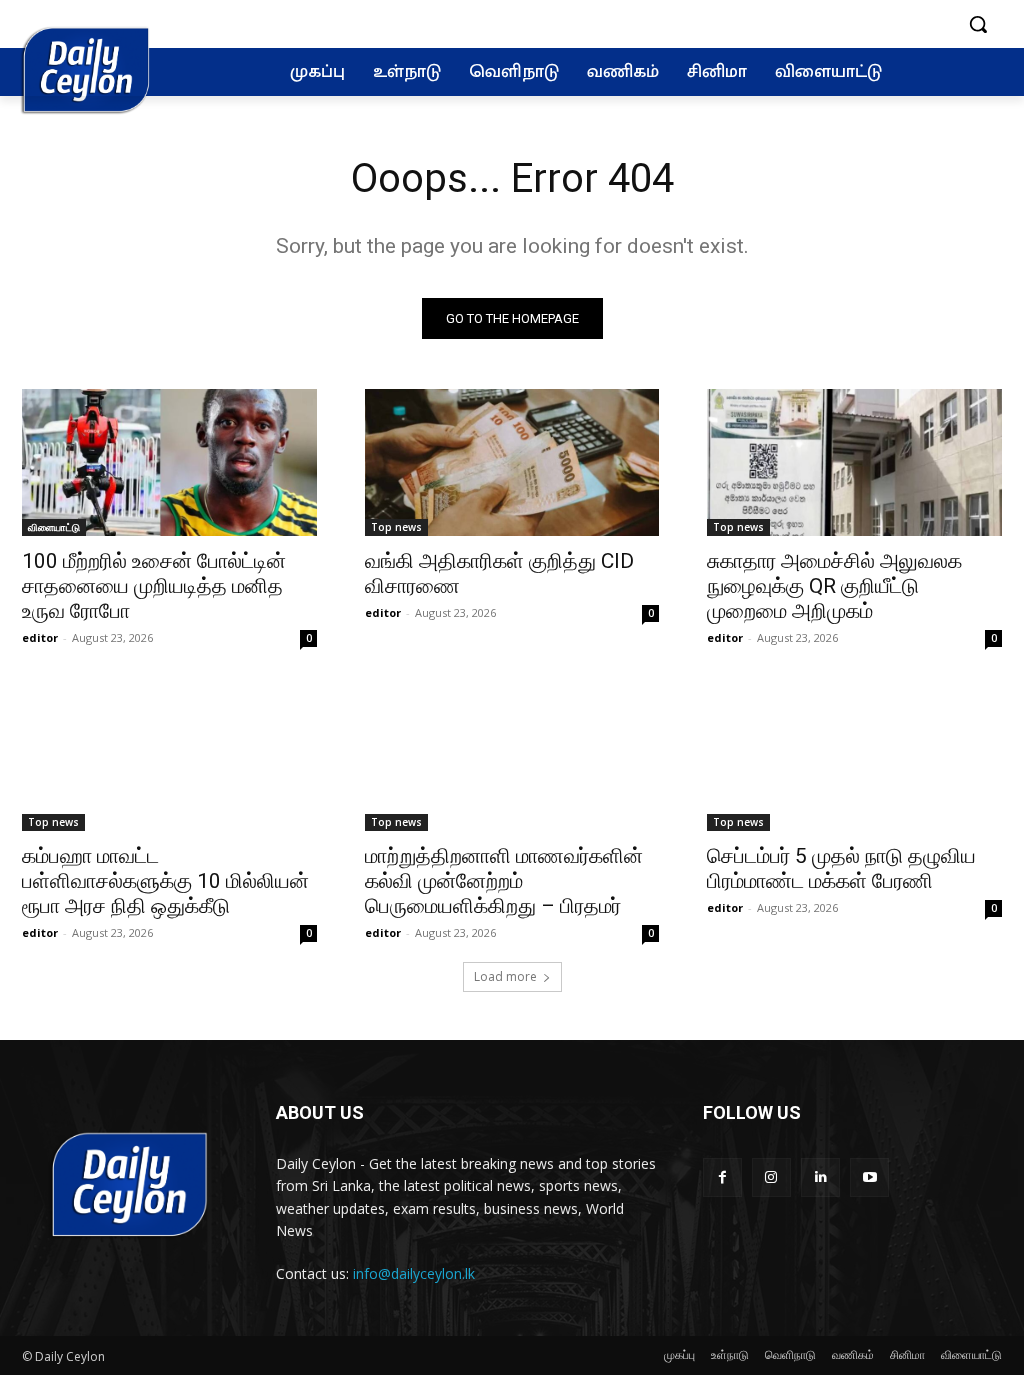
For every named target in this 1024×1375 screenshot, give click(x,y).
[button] (978, 24)
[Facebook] (722, 1177)
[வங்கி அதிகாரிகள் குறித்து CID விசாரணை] (512, 462)
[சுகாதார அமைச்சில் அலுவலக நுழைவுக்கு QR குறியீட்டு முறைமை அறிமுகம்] (854, 462)
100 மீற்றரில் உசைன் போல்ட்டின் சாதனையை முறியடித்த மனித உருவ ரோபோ (154, 586)
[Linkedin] (820, 1177)
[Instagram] (771, 1177)
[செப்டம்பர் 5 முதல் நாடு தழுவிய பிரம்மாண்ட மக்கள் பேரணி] (854, 756)
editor (40, 637)
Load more (505, 976)
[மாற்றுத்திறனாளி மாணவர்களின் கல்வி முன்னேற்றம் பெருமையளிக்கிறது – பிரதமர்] (512, 756)
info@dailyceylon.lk (414, 1273)
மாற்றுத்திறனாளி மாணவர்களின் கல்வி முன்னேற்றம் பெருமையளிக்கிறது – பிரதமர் (504, 881)
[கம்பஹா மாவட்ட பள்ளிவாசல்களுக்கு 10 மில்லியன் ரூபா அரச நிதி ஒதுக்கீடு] (169, 756)
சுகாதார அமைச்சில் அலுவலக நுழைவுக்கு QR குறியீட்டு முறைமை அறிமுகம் (834, 586)
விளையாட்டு (54, 527)
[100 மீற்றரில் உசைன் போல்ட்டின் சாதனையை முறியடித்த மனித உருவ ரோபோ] (169, 462)
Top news (396, 527)
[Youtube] (869, 1177)
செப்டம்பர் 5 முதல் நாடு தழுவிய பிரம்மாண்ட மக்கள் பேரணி (841, 868)
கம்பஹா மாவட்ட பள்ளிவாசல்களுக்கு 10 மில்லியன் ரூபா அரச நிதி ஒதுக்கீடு (165, 881)
